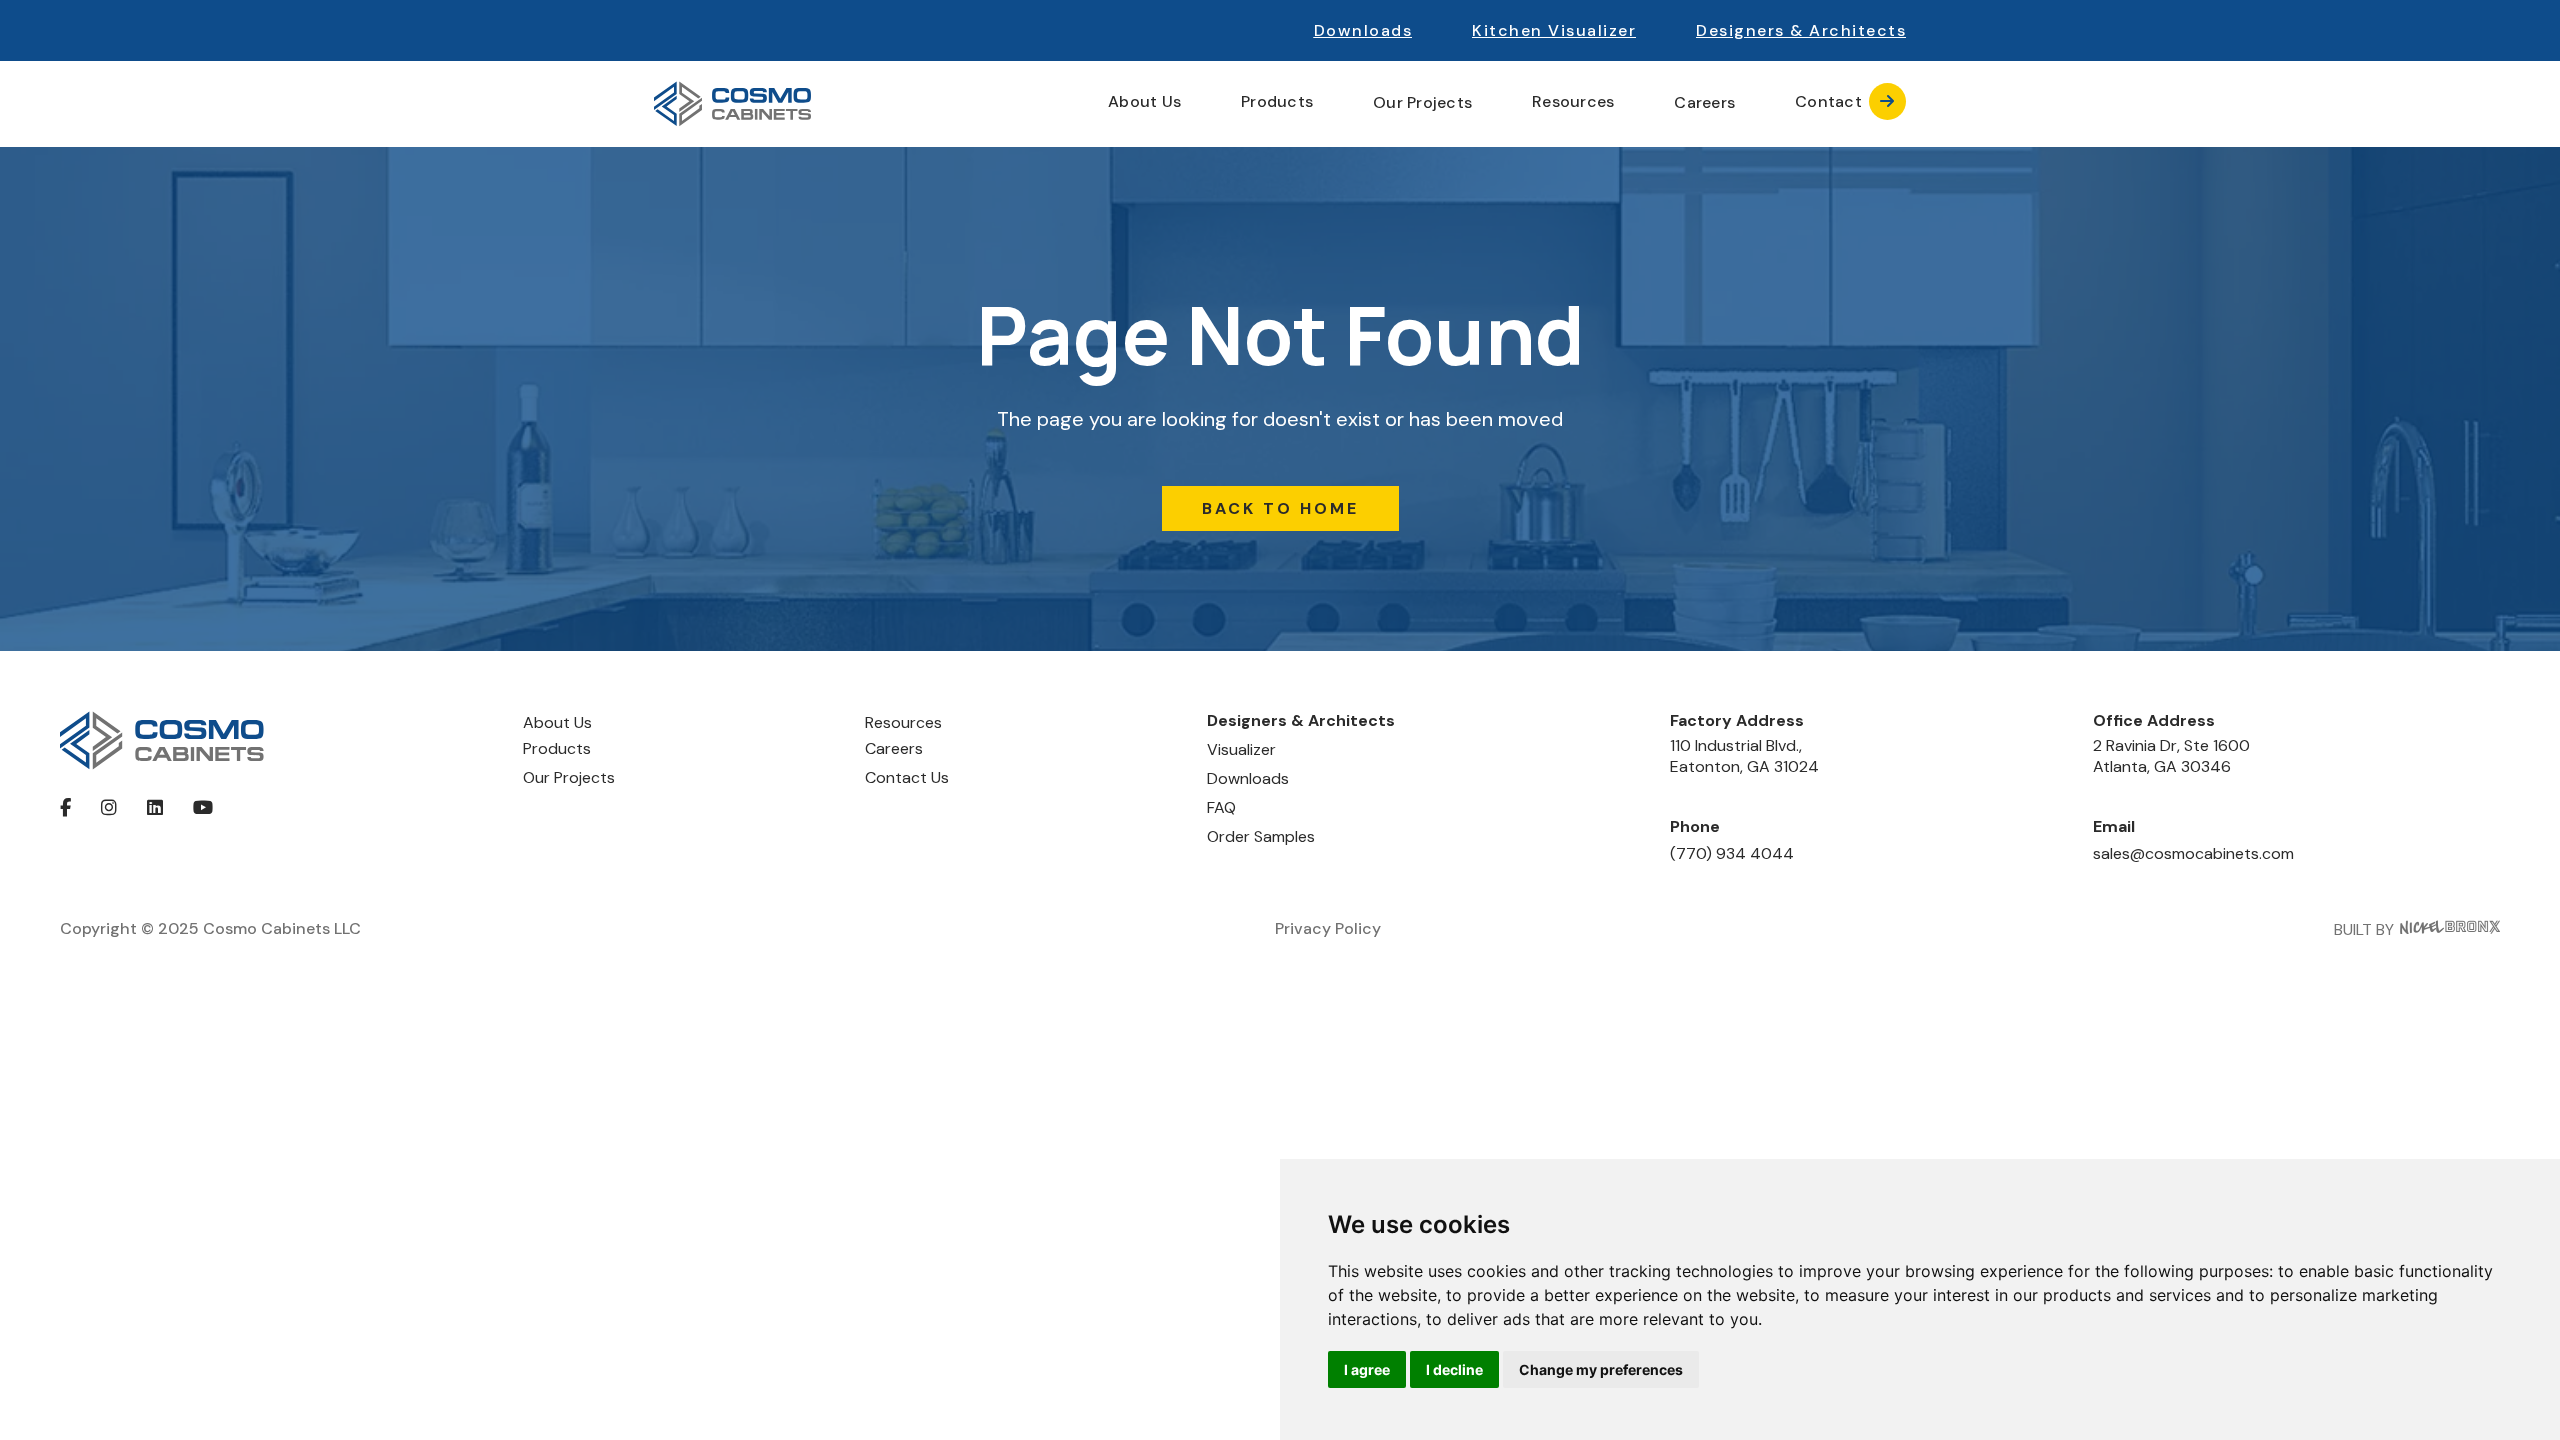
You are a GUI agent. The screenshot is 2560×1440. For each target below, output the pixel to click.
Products (557, 748)
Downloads (1363, 30)
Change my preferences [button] (1601, 1369)
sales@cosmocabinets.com (2193, 853)
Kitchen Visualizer (1554, 30)
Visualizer (1241, 749)
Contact (1845, 101)
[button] (1801, 30)
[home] (732, 104)
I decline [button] (1454, 1369)
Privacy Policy (1328, 928)
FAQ (1221, 807)
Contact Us (907, 777)
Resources (903, 722)
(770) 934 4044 (1732, 853)
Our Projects (1422, 103)
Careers (1704, 103)
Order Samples (1261, 836)
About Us (557, 722)
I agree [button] (1367, 1369)
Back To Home (1280, 508)
